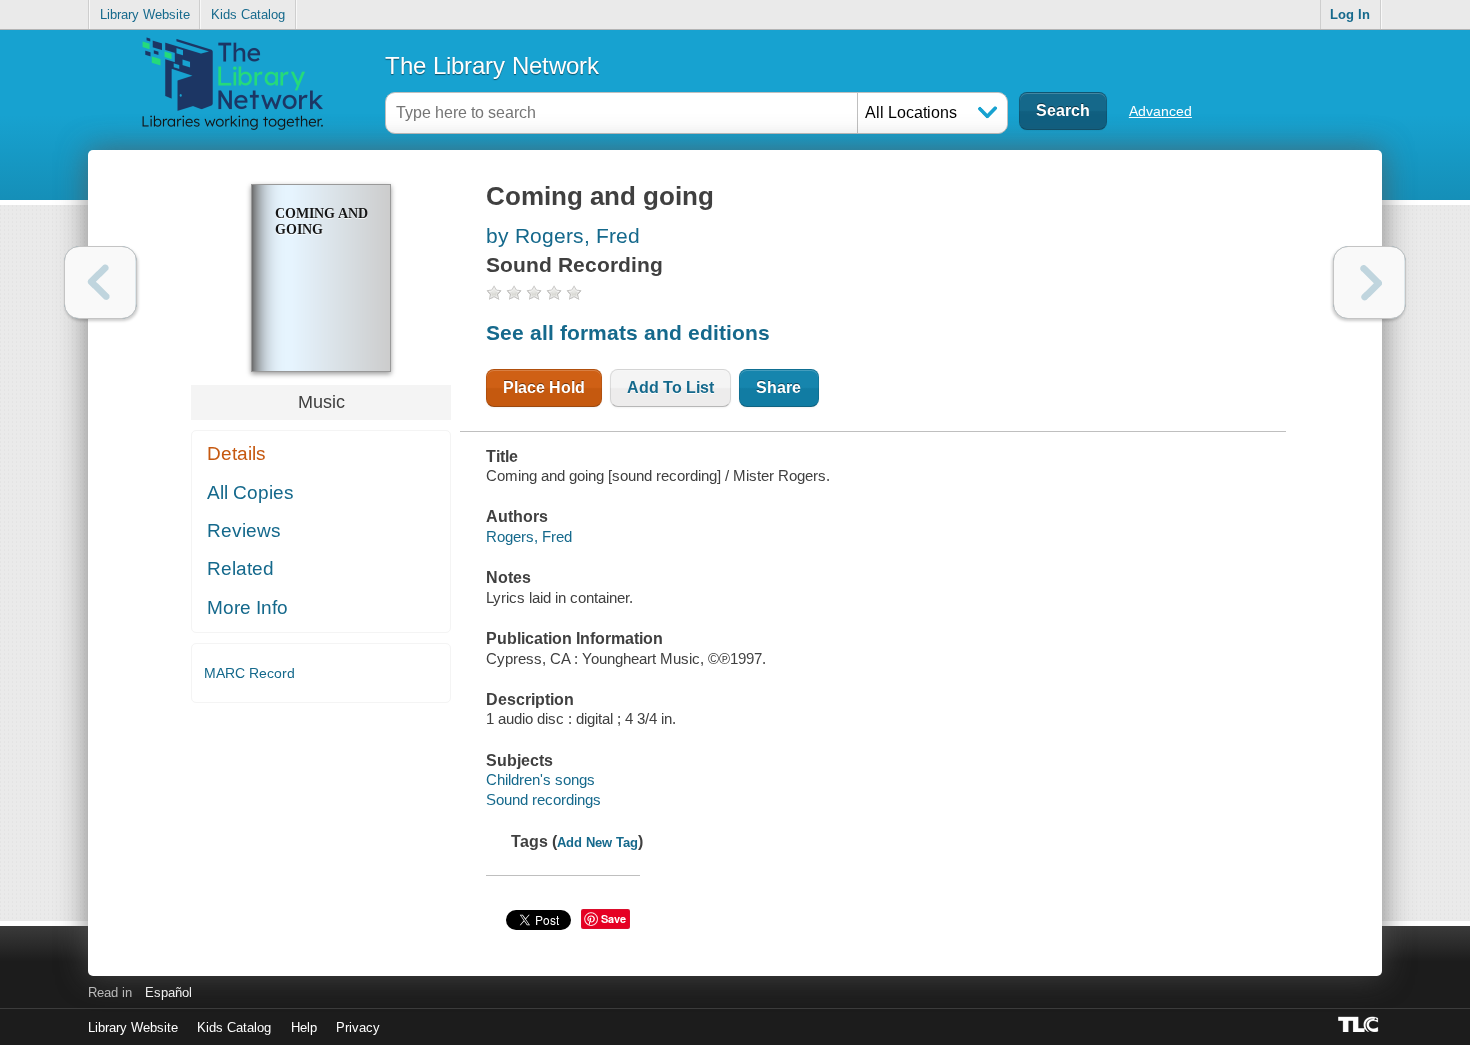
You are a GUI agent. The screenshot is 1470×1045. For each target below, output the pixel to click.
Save (613, 918)
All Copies (250, 492)
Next (1369, 282)
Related (240, 568)
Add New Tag (597, 842)
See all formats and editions (628, 332)
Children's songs (540, 779)
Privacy (358, 1027)
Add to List (670, 387)
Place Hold (544, 387)
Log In (1350, 14)
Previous (100, 282)
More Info (247, 607)
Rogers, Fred (529, 536)
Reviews (244, 530)
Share (778, 387)
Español (168, 992)
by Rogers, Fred (563, 235)
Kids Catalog (248, 14)
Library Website (145, 14)
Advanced (1160, 111)
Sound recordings (543, 799)
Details (236, 453)
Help (304, 1027)
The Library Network (492, 65)
